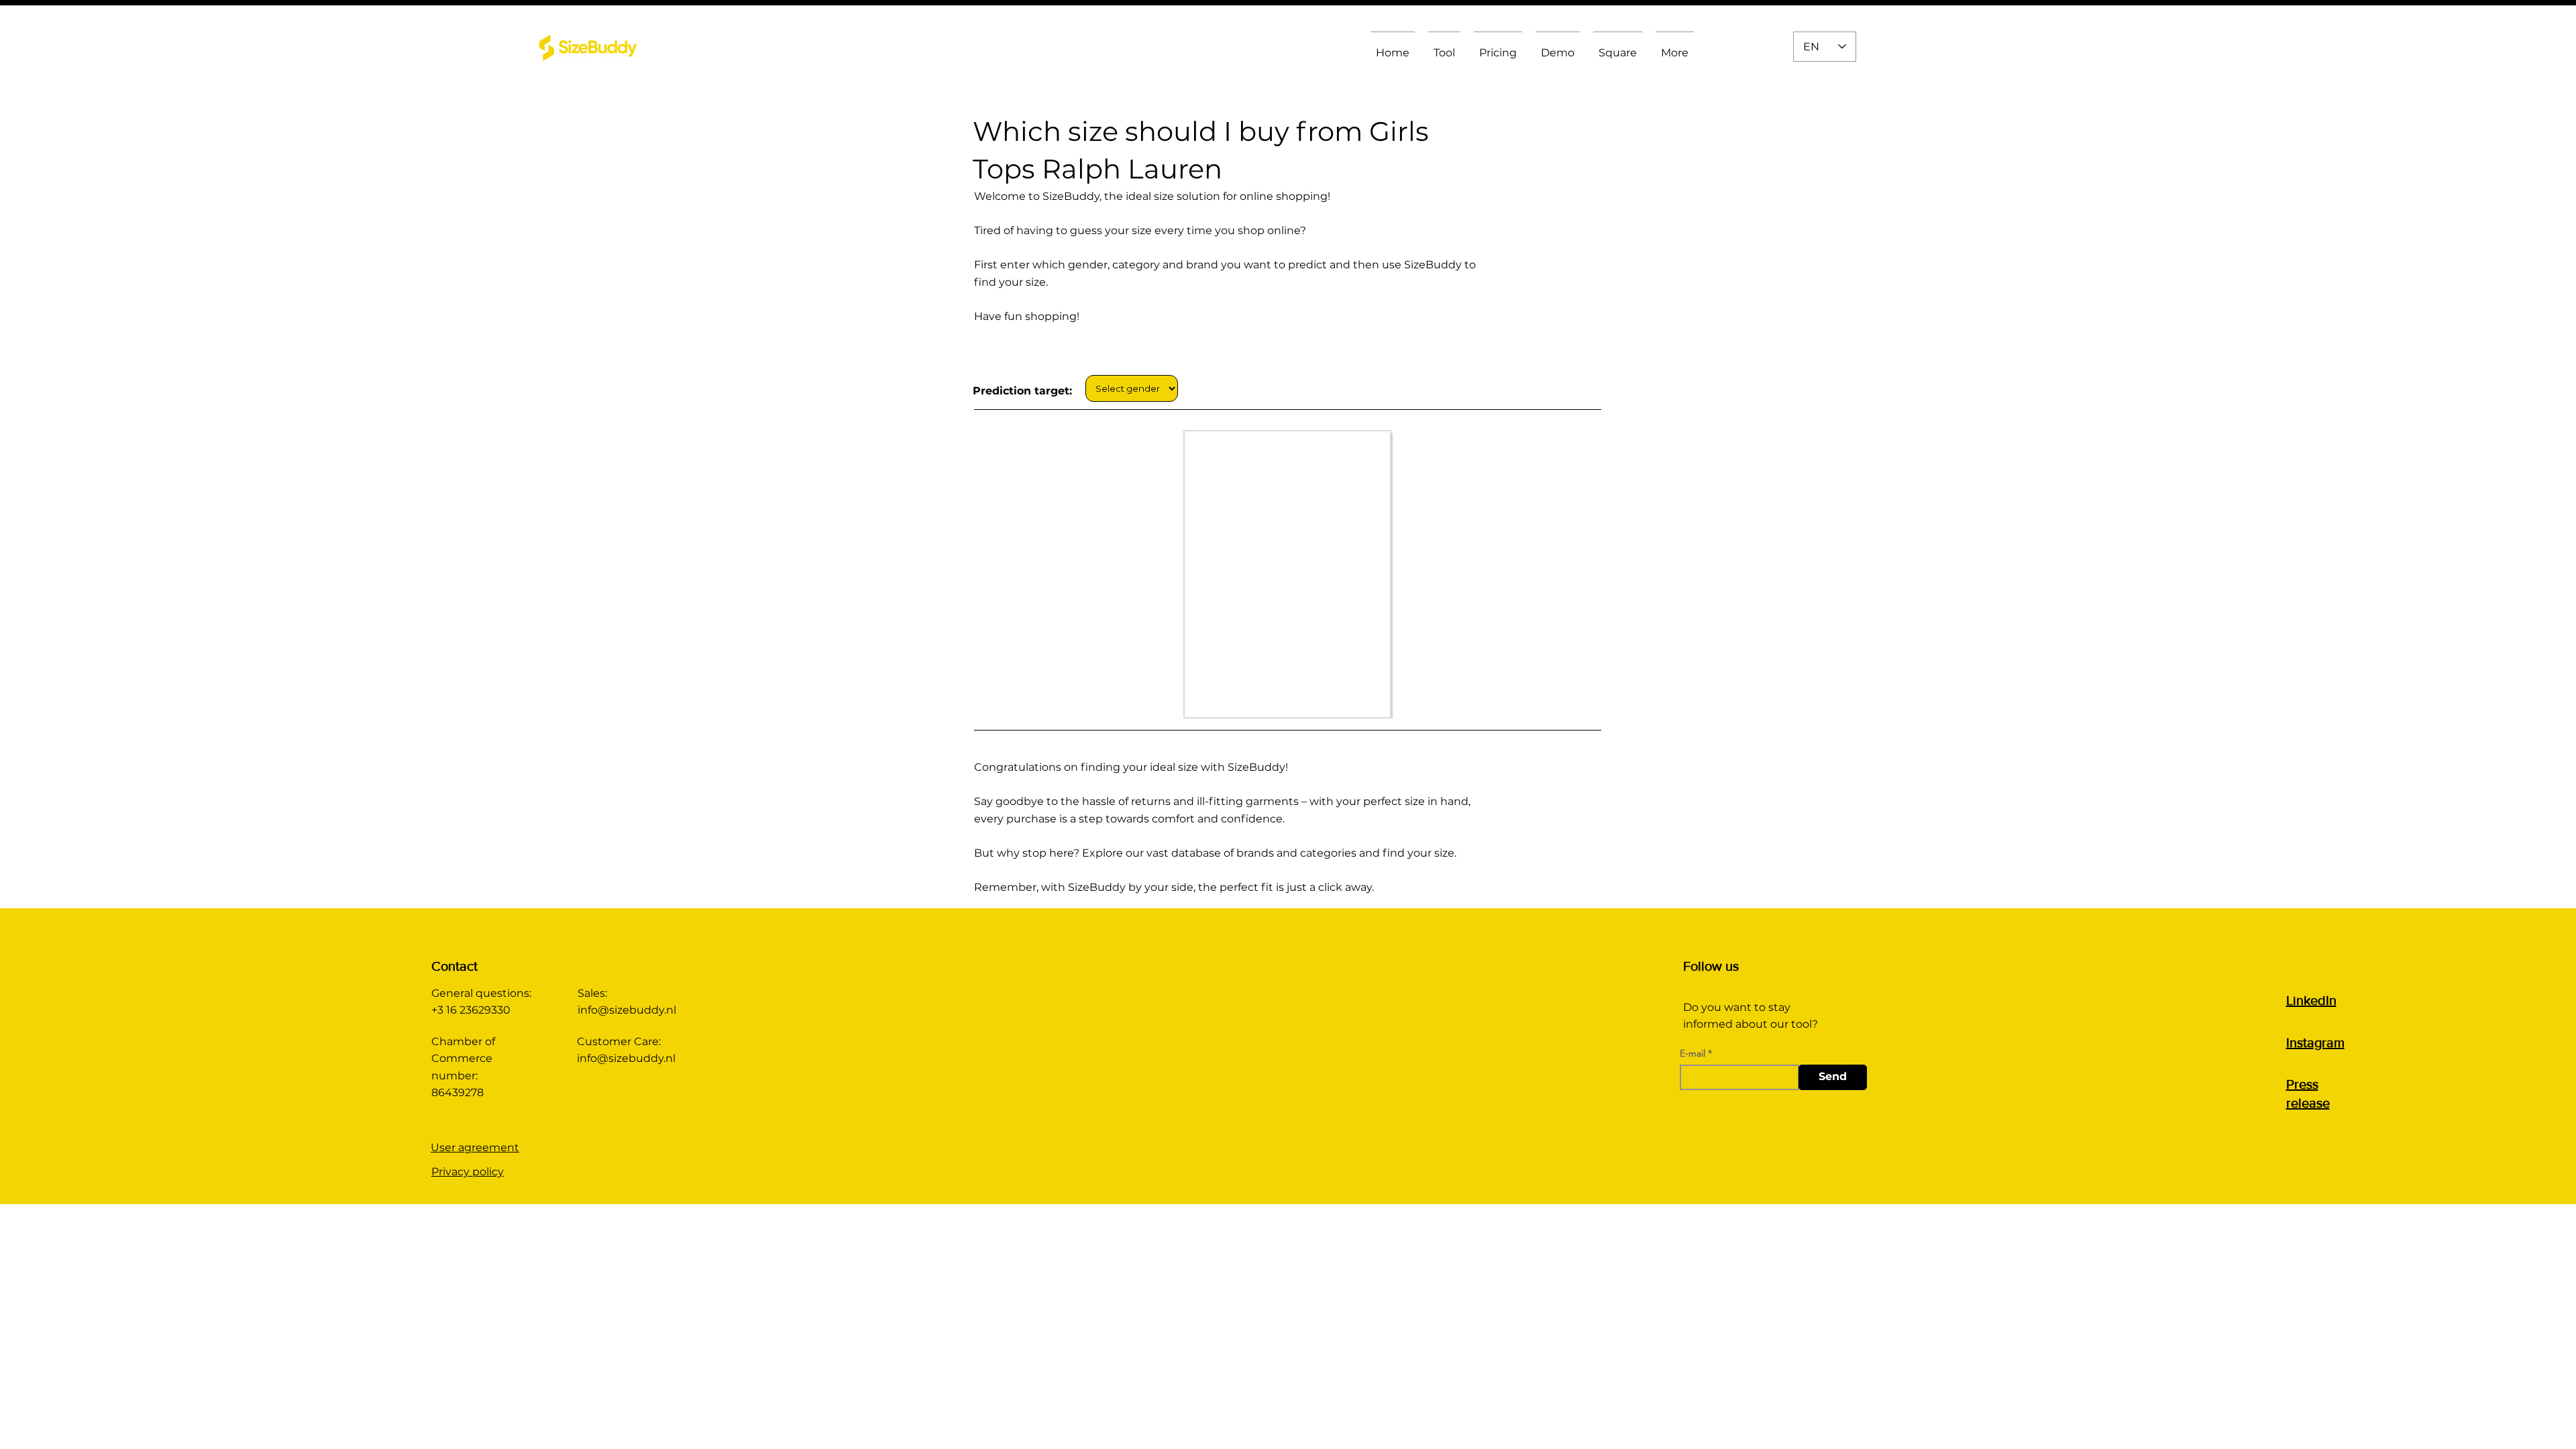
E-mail (1693, 1053)
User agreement (475, 1147)
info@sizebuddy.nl (627, 1010)
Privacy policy (468, 1172)
